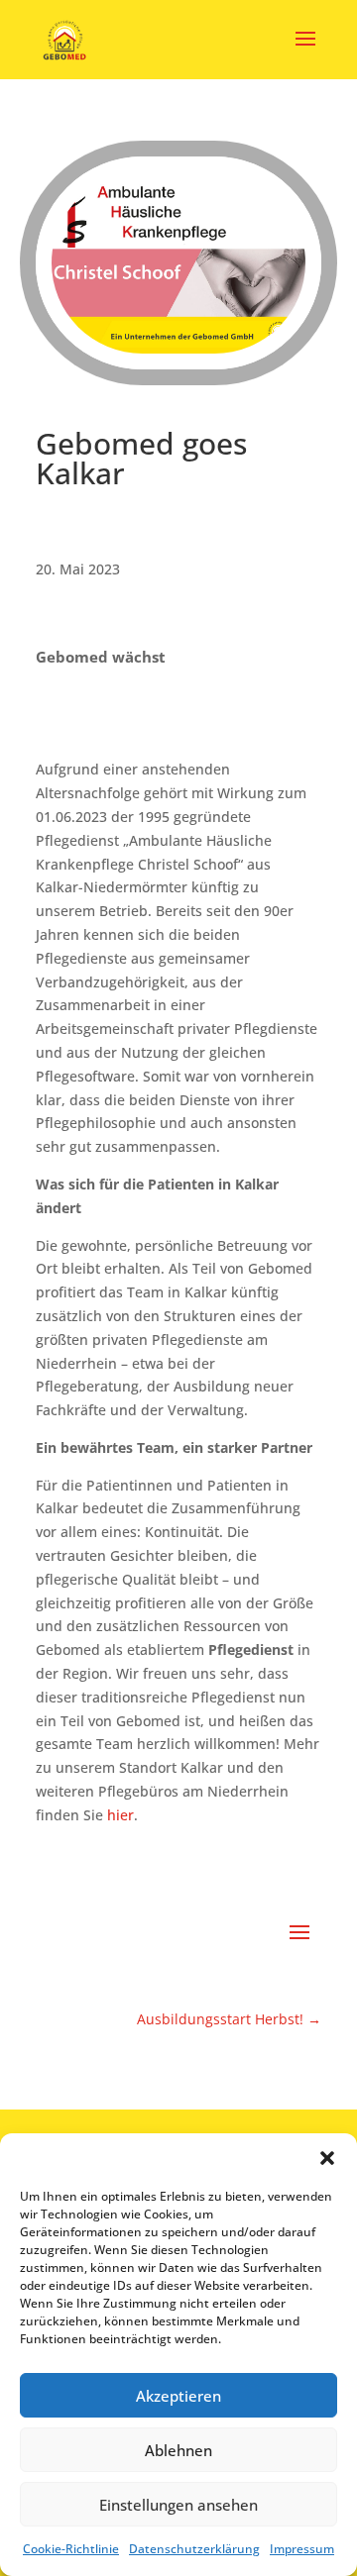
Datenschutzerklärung (194, 2549)
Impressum (302, 2549)
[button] (327, 2158)
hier (120, 1815)
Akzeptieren (178, 2396)
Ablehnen (178, 2450)
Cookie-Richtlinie (71, 2549)
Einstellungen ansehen (178, 2505)
